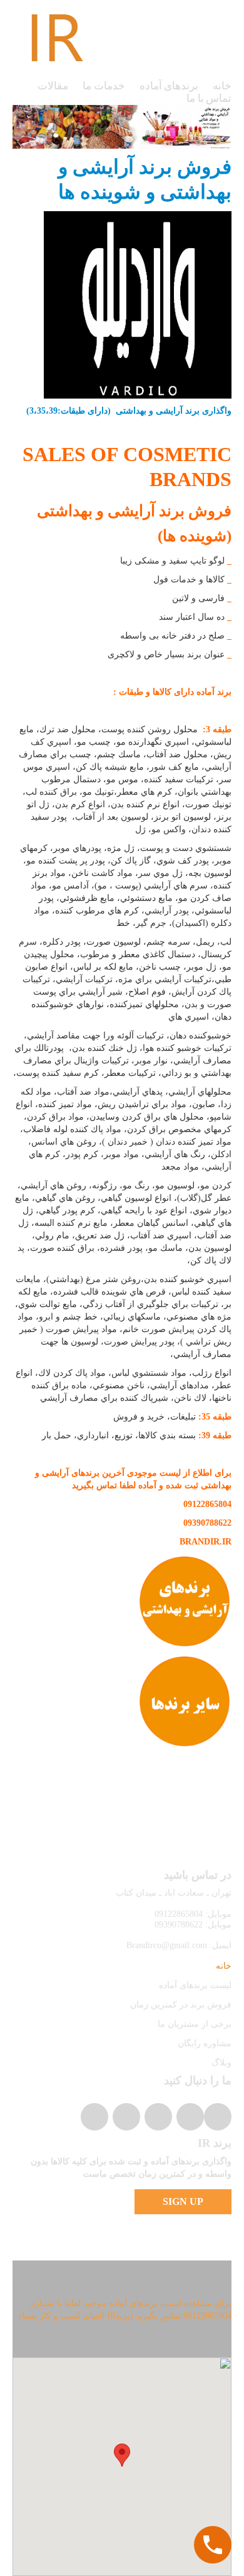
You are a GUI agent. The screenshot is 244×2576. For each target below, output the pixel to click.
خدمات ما (104, 86)
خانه (222, 86)
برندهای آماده (169, 86)
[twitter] (190, 2117)
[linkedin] (94, 2117)
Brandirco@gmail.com (167, 1945)
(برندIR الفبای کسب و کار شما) (76, 2316)
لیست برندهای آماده (195, 1985)
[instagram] (218, 2117)
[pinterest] (126, 2117)
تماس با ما (209, 98)
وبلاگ (221, 2063)
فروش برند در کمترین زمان (181, 2005)
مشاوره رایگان (205, 2043)
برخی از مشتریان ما (195, 2024)
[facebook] (158, 2117)
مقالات (53, 86)
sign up (183, 2201)
